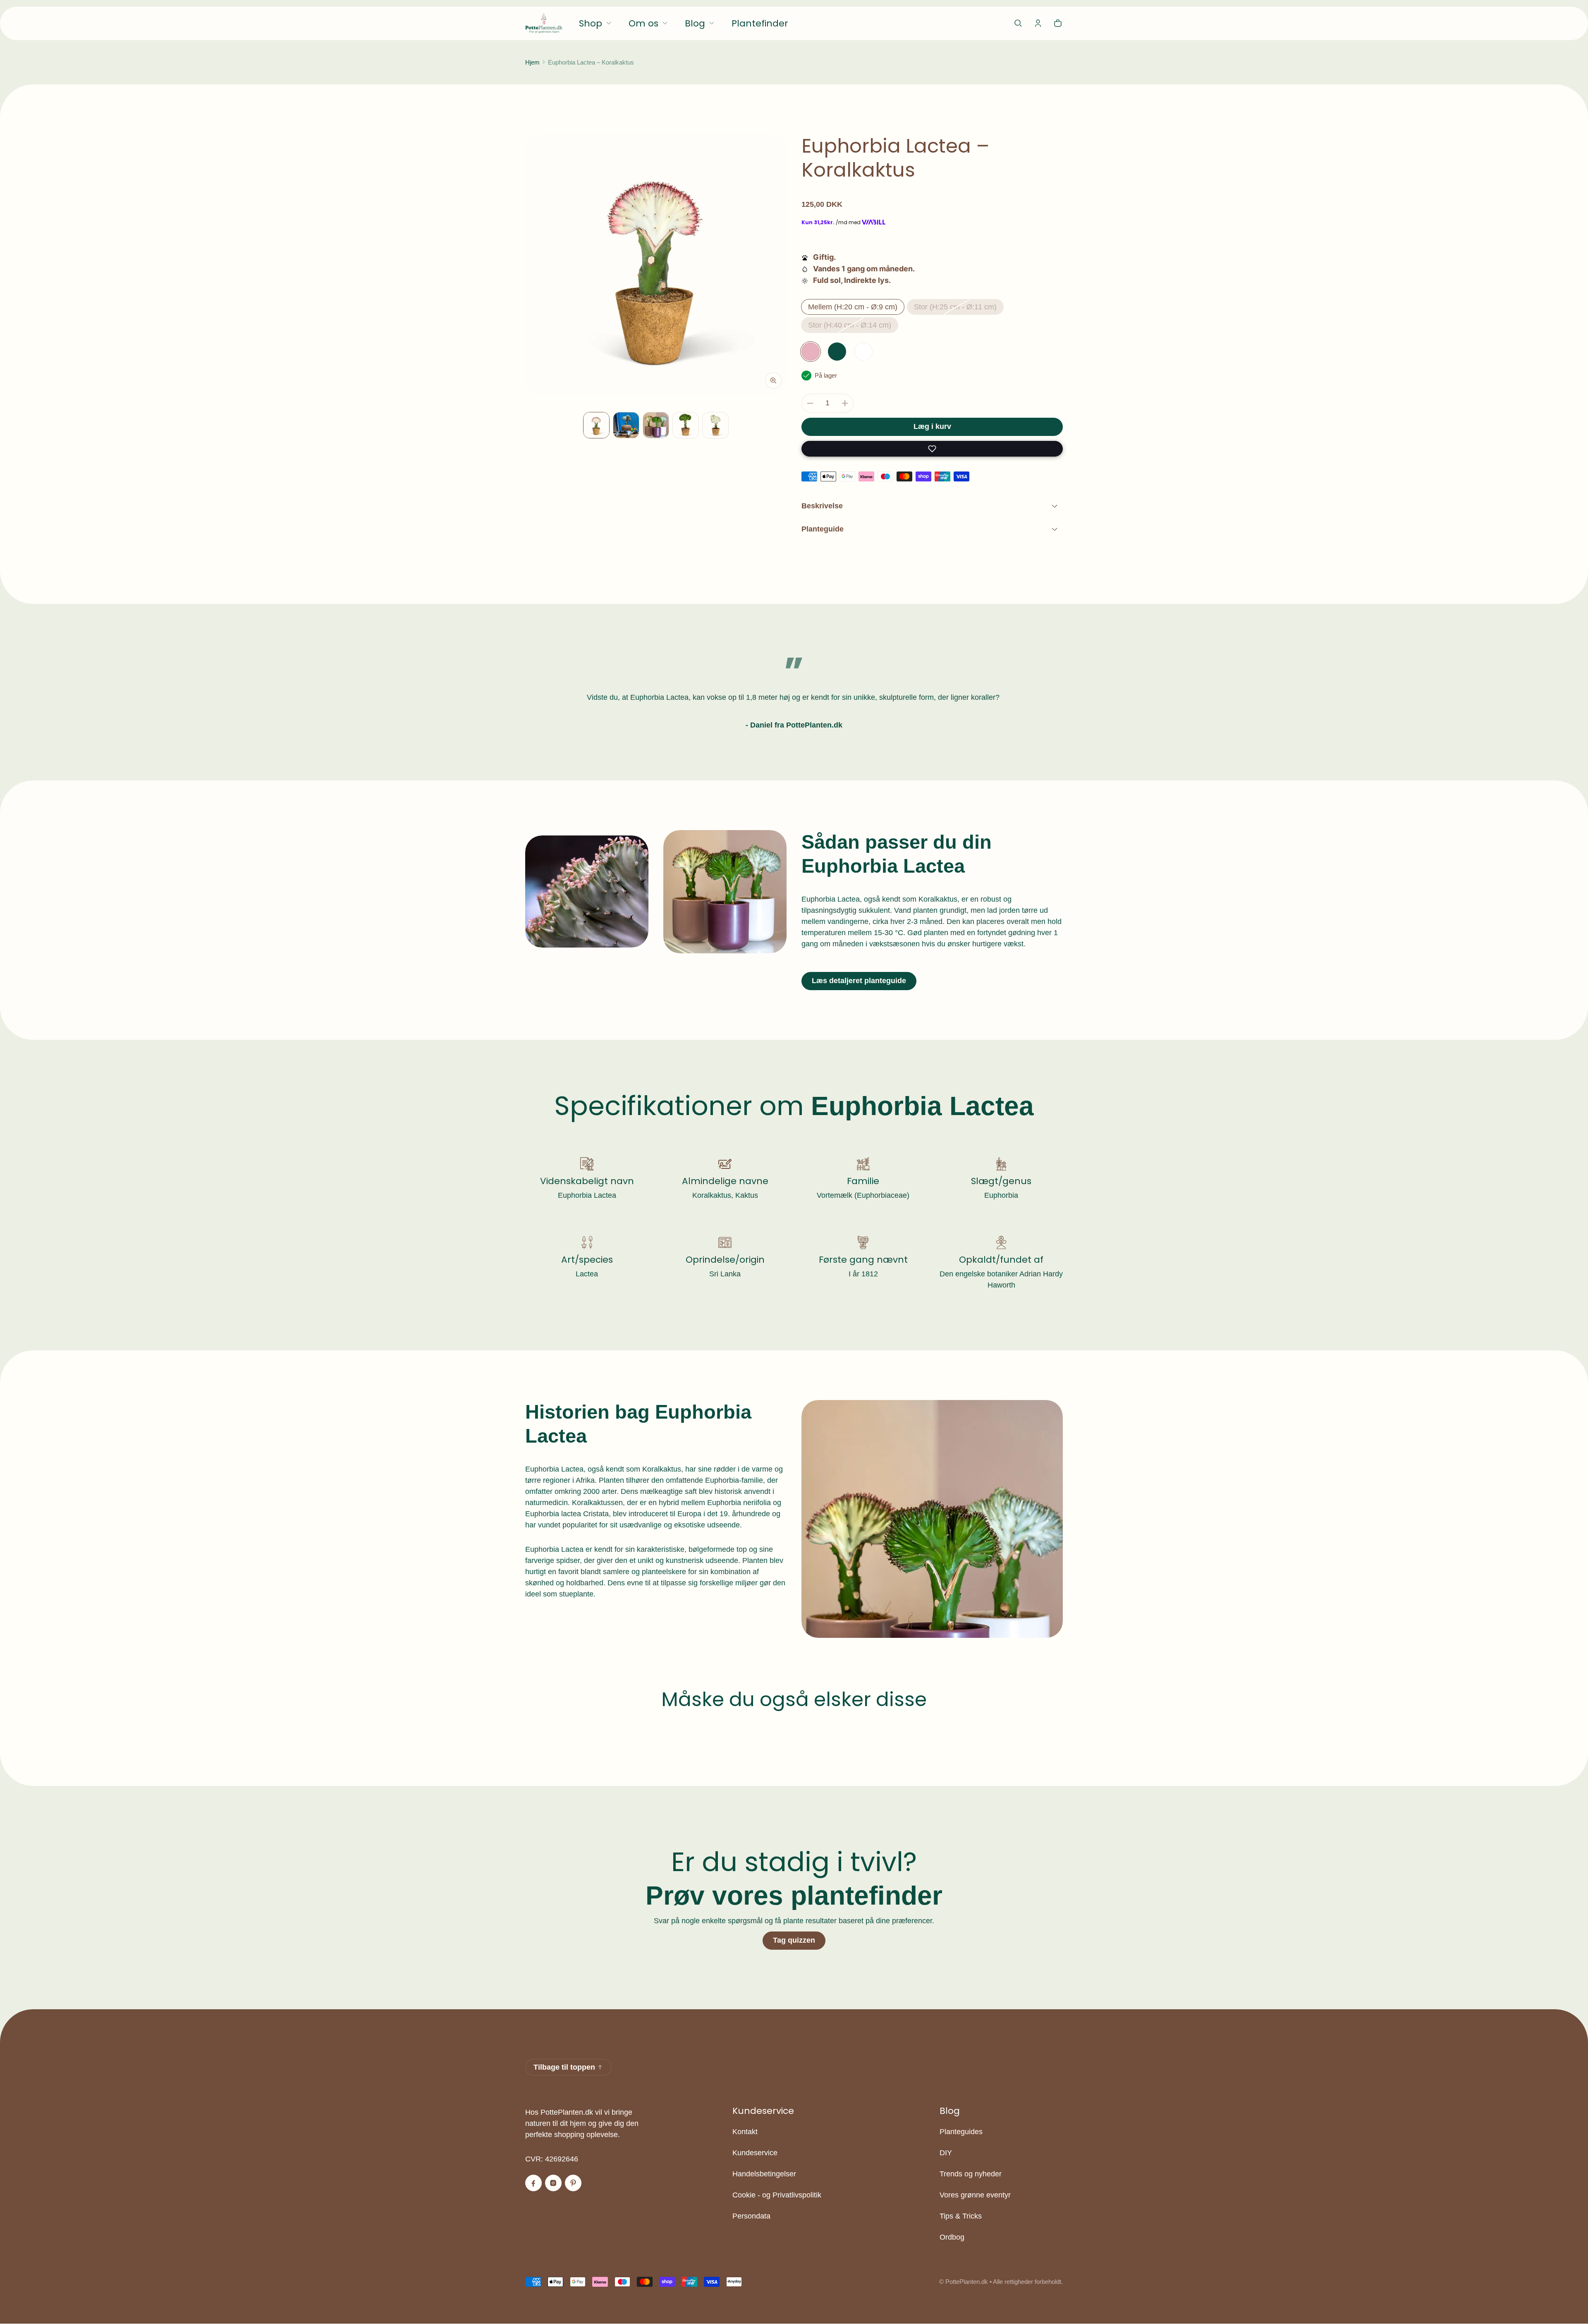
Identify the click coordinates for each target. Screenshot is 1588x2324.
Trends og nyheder (971, 2174)
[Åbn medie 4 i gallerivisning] (656, 425)
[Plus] (845, 403)
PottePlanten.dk (967, 2282)
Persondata (751, 2216)
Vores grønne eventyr (975, 2195)
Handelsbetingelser (764, 2174)
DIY (946, 2153)
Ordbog (952, 2237)
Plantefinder (760, 23)
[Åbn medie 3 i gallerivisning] (626, 425)
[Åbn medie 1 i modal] (656, 265)
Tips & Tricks (961, 2216)
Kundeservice (755, 2153)
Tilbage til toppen (564, 2067)
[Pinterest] (573, 2183)
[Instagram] (553, 2183)
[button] (1018, 23)
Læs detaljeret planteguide (859, 981)
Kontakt (745, 2132)
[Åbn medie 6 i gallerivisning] (715, 425)
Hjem (532, 62)
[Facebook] (533, 2183)
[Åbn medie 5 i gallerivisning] (686, 425)
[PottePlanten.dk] (544, 23)
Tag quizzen (794, 1940)
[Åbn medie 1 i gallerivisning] (596, 425)
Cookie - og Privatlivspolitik (777, 2195)
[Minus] (810, 403)
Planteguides (961, 2132)
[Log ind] (1038, 23)
